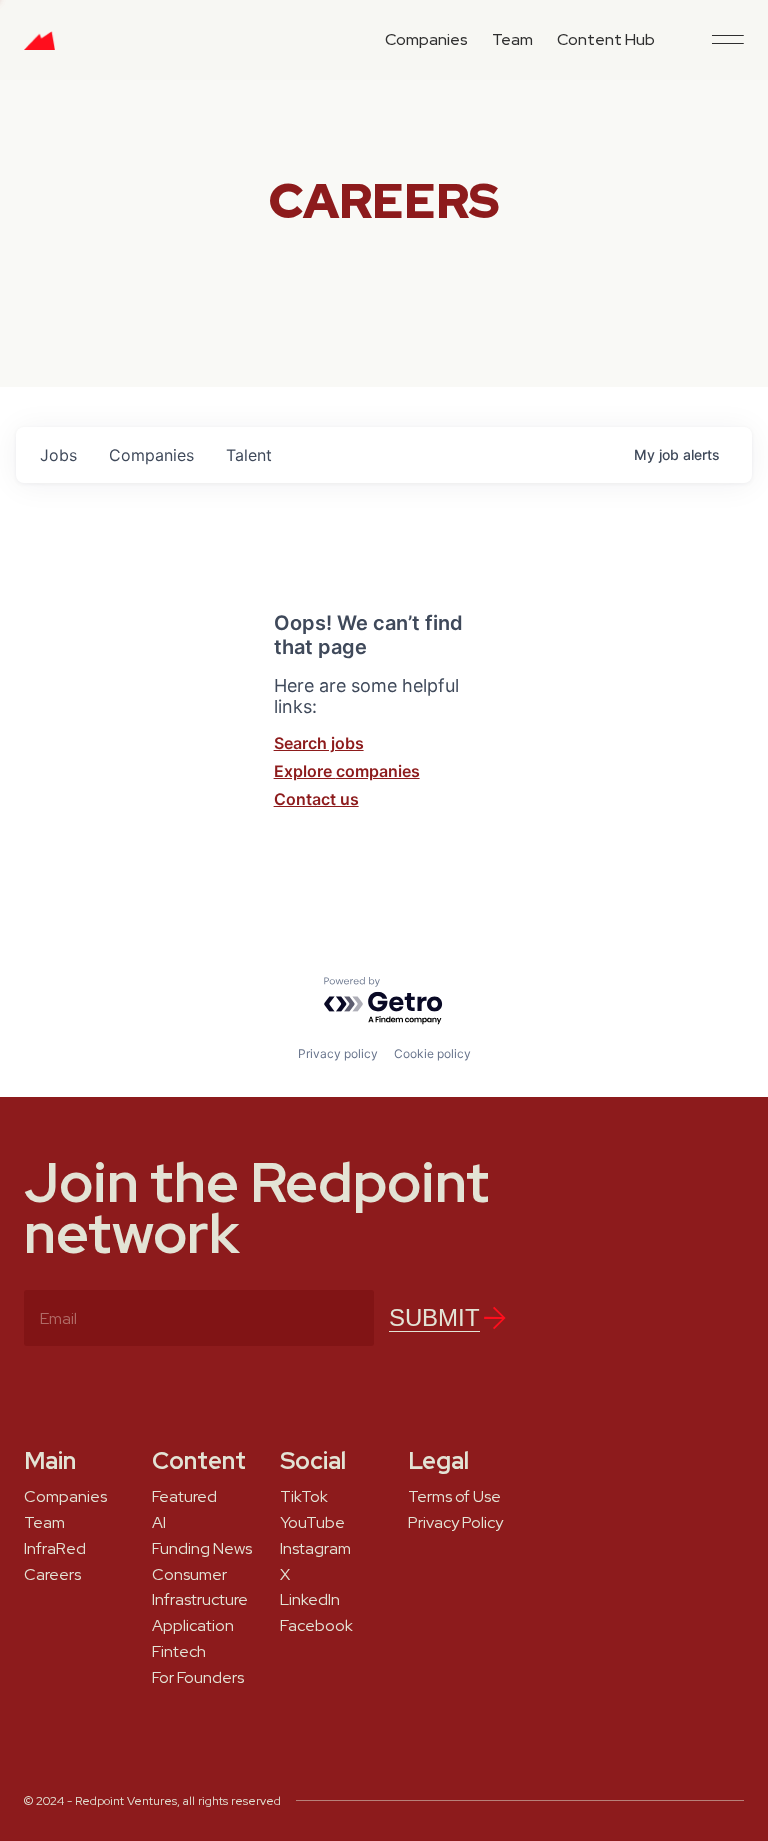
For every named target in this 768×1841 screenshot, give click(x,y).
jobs (58, 455)
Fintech (179, 1652)
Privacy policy (338, 1053)
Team (512, 39)
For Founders (198, 1678)
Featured (184, 1497)
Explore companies (347, 771)
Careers (52, 1575)
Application (193, 1626)
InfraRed (55, 1549)
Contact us (316, 799)
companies (151, 455)
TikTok (304, 1497)
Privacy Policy (455, 1523)
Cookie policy (432, 1053)
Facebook (316, 1626)
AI (159, 1523)
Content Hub (606, 39)
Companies (426, 39)
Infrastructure (200, 1600)
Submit (434, 1317)
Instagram (315, 1549)
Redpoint (39, 48)
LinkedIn (310, 1600)
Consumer (189, 1575)
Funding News (202, 1549)
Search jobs (319, 743)
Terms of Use (454, 1497)
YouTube (312, 1523)
